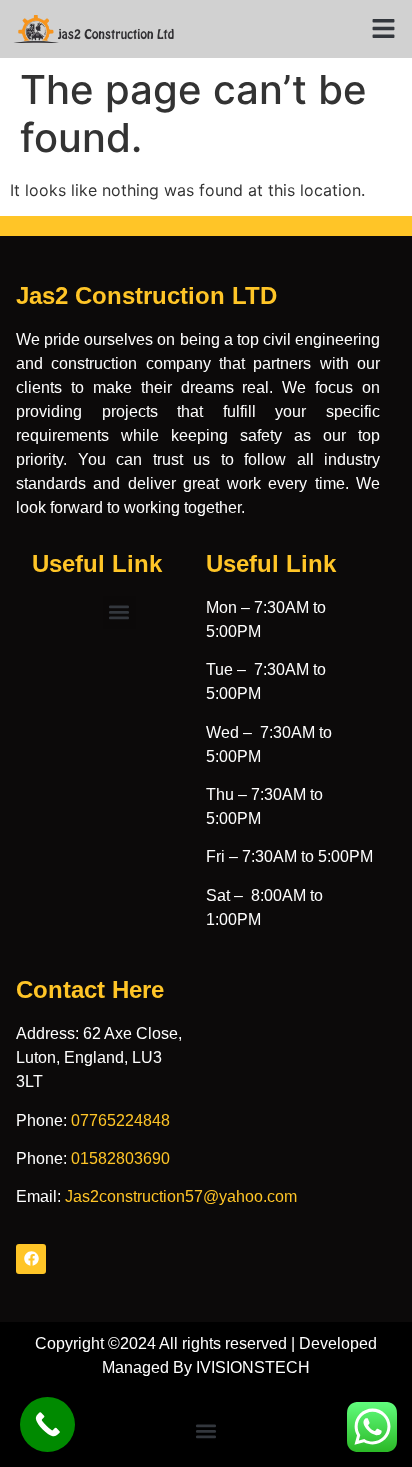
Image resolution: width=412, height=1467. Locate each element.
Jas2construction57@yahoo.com (181, 1196)
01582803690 (120, 1158)
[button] (384, 29)
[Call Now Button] (47, 1424)
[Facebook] (31, 1259)
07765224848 (120, 1120)
